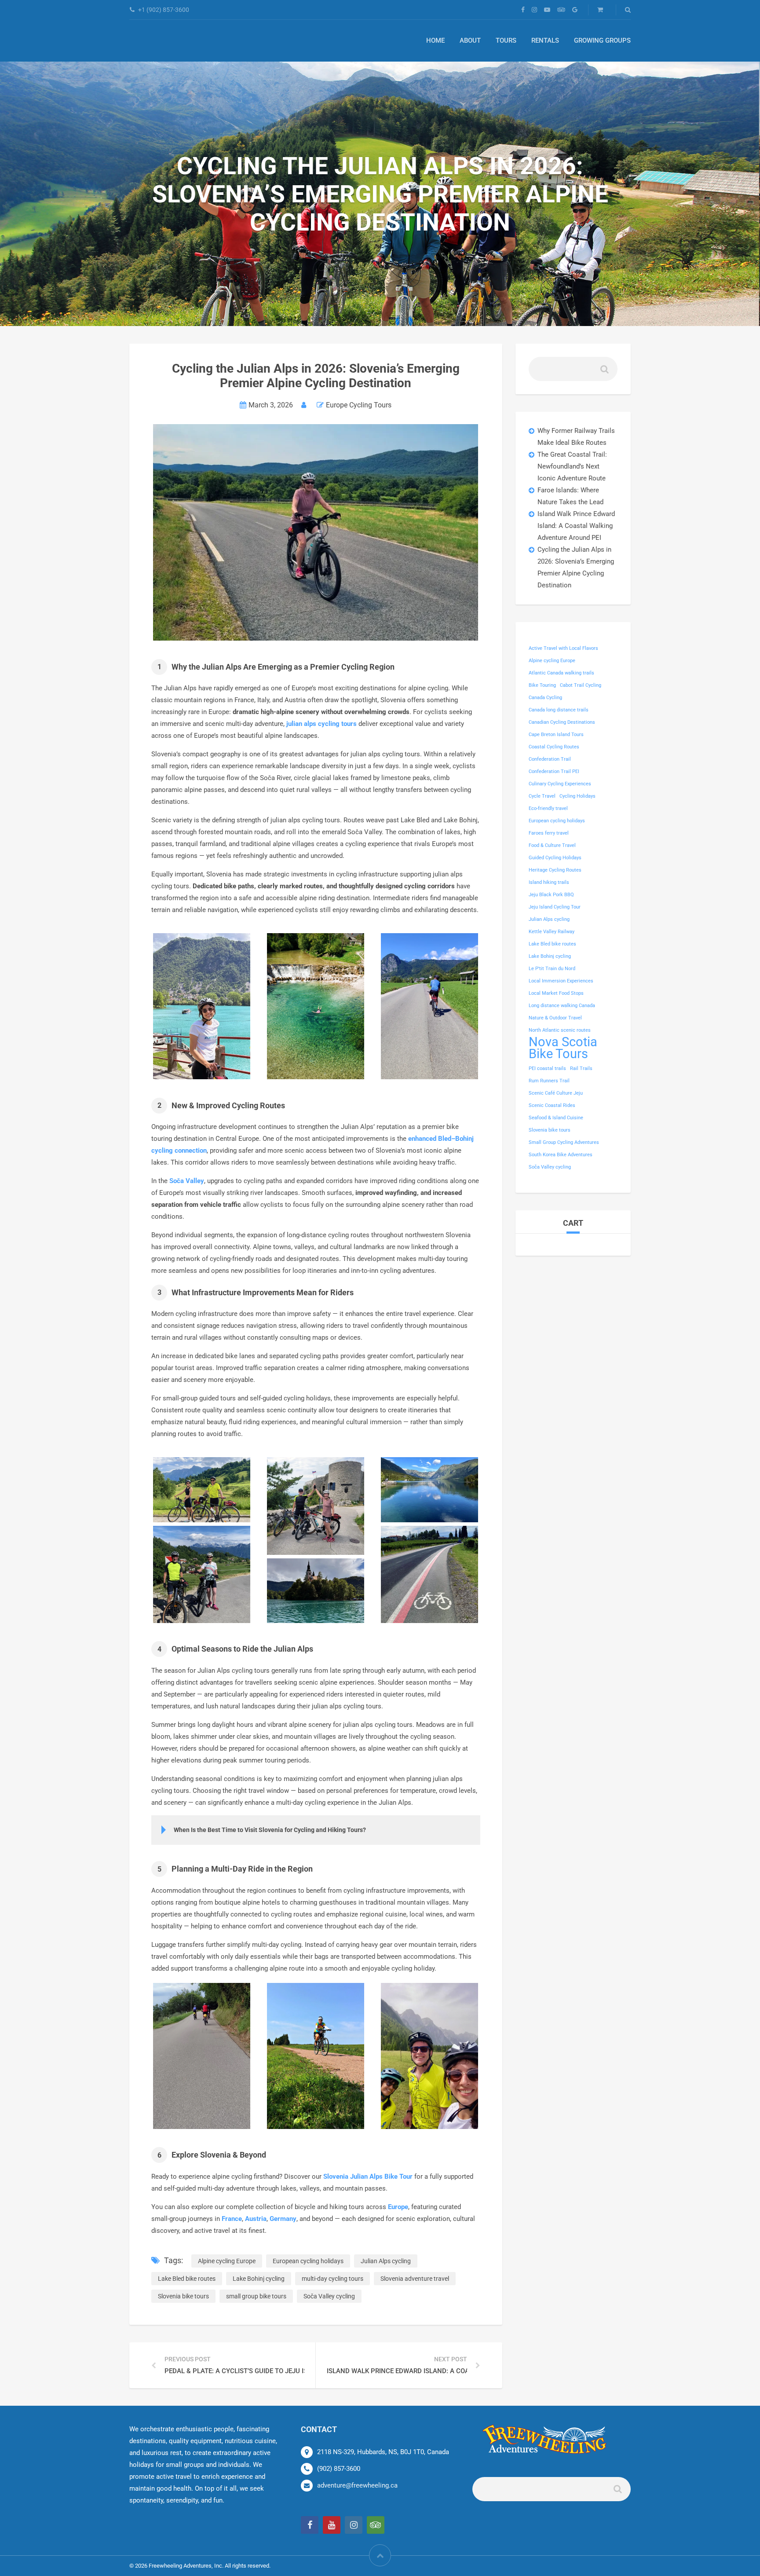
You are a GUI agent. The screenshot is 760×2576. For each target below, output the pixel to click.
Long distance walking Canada (562, 1006)
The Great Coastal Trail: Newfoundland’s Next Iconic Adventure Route (572, 466)
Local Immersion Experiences (561, 981)
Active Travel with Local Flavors (563, 648)
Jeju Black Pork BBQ (551, 895)
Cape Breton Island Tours (556, 735)
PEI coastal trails (547, 1068)
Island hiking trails (549, 882)
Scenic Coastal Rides (552, 1105)
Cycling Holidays (577, 796)
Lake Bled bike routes (187, 2279)
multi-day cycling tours (332, 2279)
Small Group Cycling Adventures (564, 1142)
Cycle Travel (542, 796)
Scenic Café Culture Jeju (556, 1093)
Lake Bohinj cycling (259, 2279)
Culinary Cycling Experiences (560, 784)
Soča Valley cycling (329, 2296)
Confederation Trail (550, 759)
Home (435, 40)
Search (604, 372)
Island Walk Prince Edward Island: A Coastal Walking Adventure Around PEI (576, 526)
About (470, 40)
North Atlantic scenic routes (560, 1030)
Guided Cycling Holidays (555, 858)
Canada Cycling (545, 698)
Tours (506, 40)
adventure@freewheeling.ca (357, 2485)
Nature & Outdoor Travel (555, 1018)
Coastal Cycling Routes (554, 747)
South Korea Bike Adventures (561, 1155)
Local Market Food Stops (556, 993)
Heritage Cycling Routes (555, 870)
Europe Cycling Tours (359, 405)
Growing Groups (602, 40)
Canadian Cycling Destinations (562, 722)
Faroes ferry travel (549, 833)
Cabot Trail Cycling (581, 685)
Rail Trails (581, 1068)
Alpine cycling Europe (227, 2261)
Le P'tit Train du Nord (552, 969)
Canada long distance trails (559, 710)
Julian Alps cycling (386, 2261)
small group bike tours (256, 2296)
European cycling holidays (308, 2261)
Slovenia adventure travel (415, 2279)
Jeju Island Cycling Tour (555, 907)
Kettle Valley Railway (552, 932)
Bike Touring (542, 685)
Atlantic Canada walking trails (561, 673)
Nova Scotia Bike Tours (563, 1048)
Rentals (545, 40)
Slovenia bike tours (183, 2296)
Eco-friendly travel (548, 808)
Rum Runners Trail (549, 1081)
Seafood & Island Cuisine (556, 1118)
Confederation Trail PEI (554, 771)
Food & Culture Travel (552, 845)
